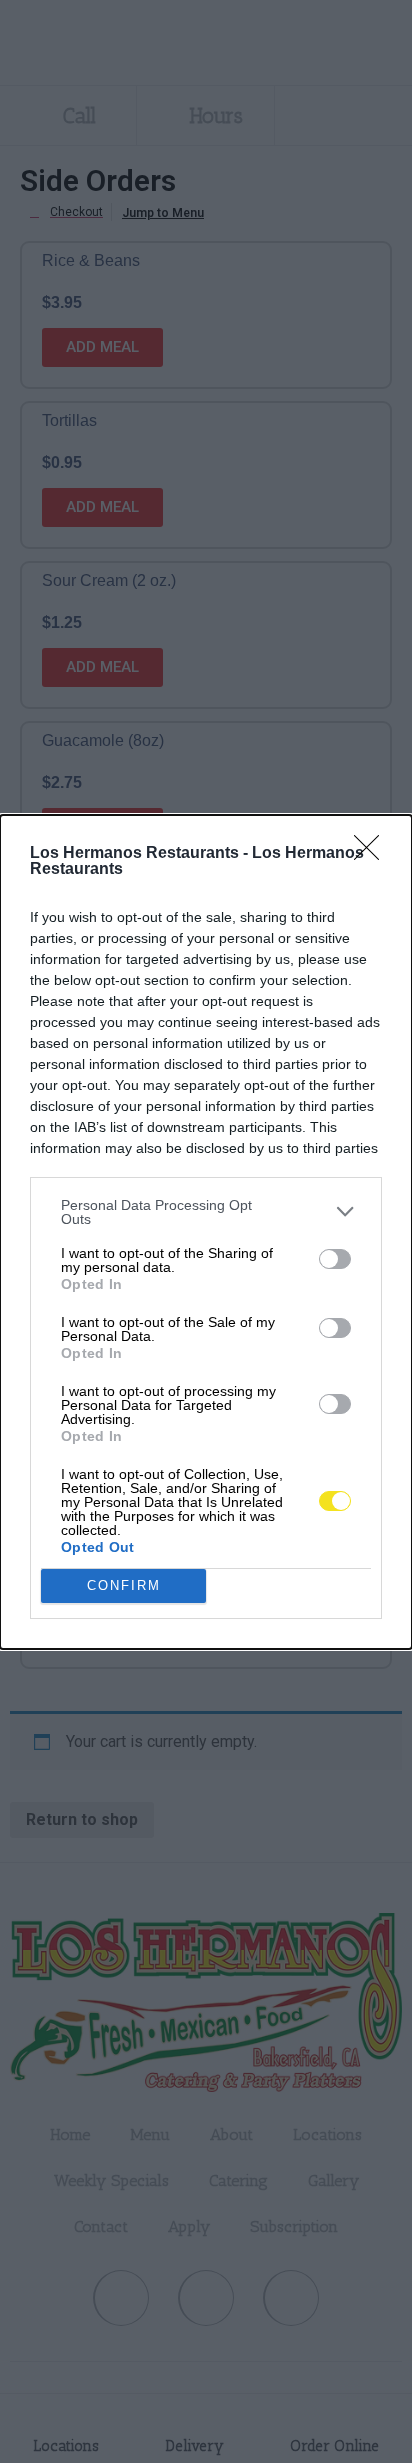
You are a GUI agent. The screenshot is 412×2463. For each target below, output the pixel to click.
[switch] (335, 1259)
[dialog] (206, 1232)
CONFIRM (124, 1585)
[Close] (373, 854)
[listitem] (206, 1212)
